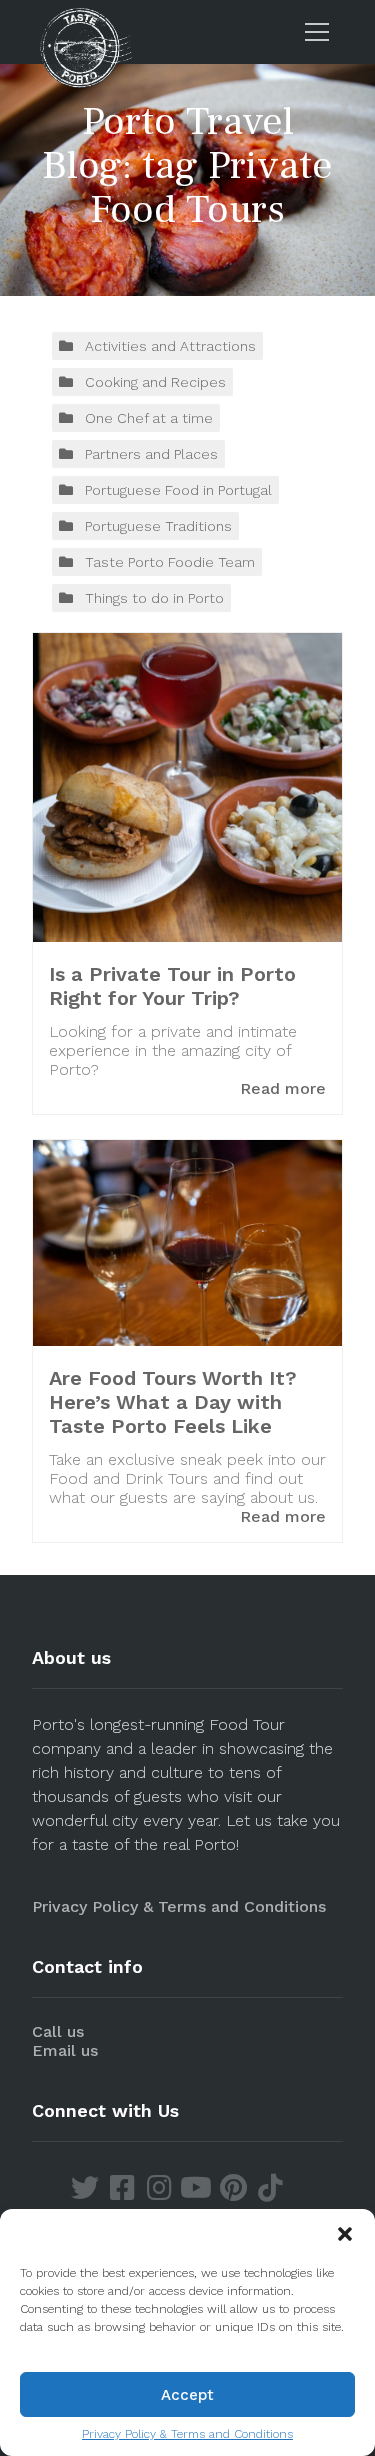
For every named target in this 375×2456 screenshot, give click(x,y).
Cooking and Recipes (155, 382)
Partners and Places (151, 454)
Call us (58, 2031)
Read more (283, 1088)
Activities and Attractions (170, 346)
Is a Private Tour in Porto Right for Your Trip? (172, 986)
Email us (65, 2050)
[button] (345, 2234)
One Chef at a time (149, 418)
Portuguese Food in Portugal (178, 490)
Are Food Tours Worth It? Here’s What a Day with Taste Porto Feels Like (173, 1402)
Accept (187, 2395)
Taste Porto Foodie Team (170, 562)
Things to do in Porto (154, 598)
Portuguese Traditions (158, 526)
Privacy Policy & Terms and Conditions (187, 2434)
